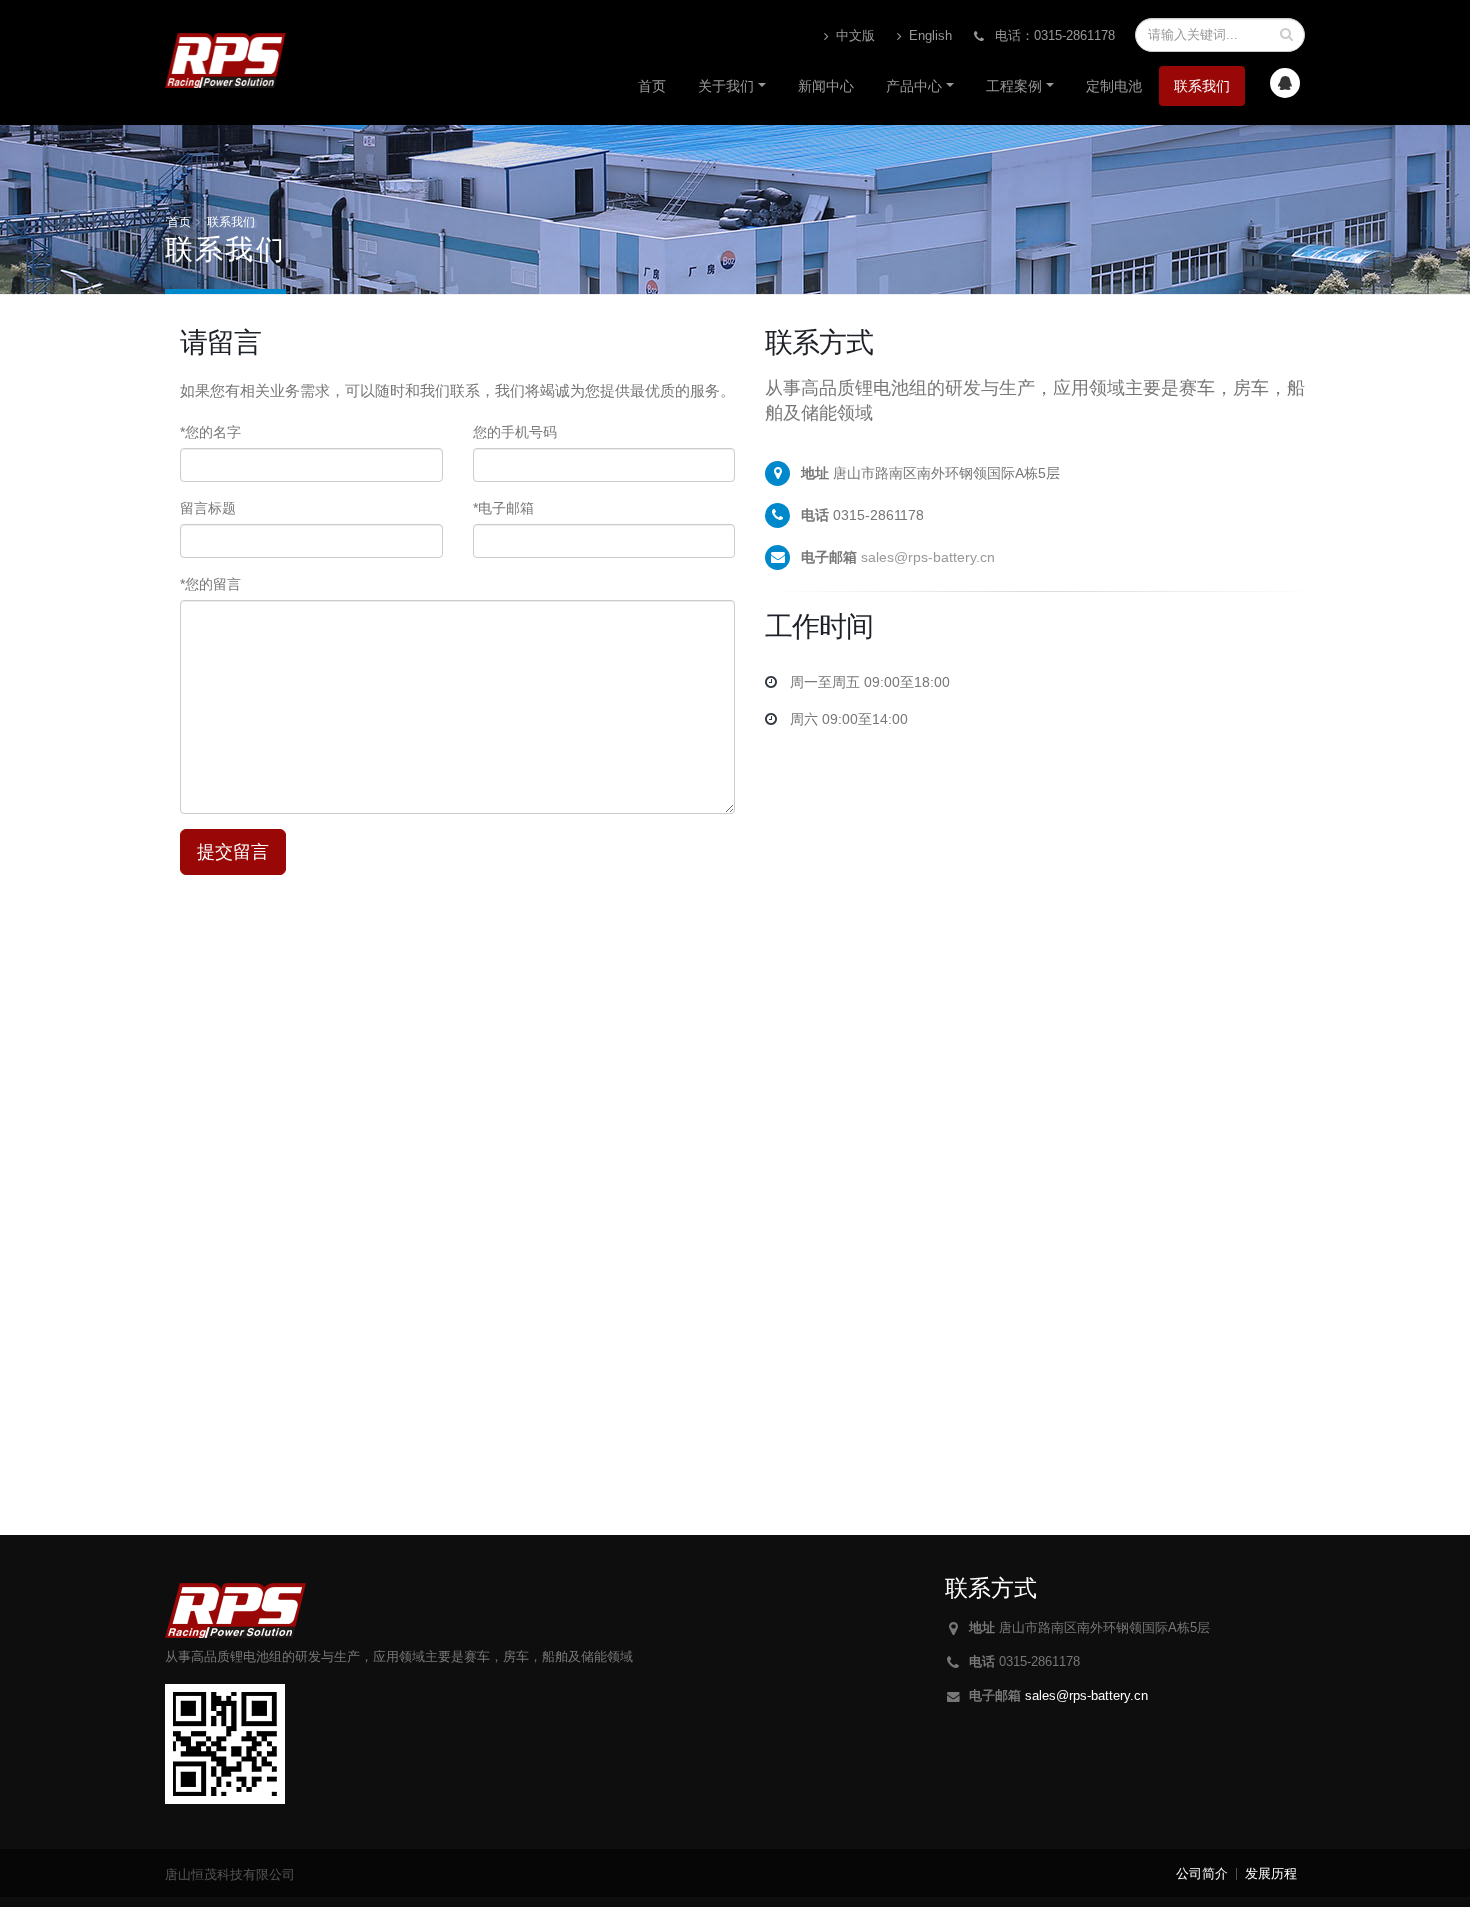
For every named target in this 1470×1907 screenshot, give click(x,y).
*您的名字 (210, 432)
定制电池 (1114, 86)
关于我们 (726, 86)
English (928, 36)
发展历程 (1271, 1874)
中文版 (853, 36)
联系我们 (1202, 86)
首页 (652, 86)
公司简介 (1202, 1874)
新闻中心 (826, 86)
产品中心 (914, 86)
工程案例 (1014, 86)
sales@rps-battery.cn (928, 557)
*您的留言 (210, 584)
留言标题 (208, 508)
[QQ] (1285, 83)
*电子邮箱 (503, 508)
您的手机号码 (515, 432)
